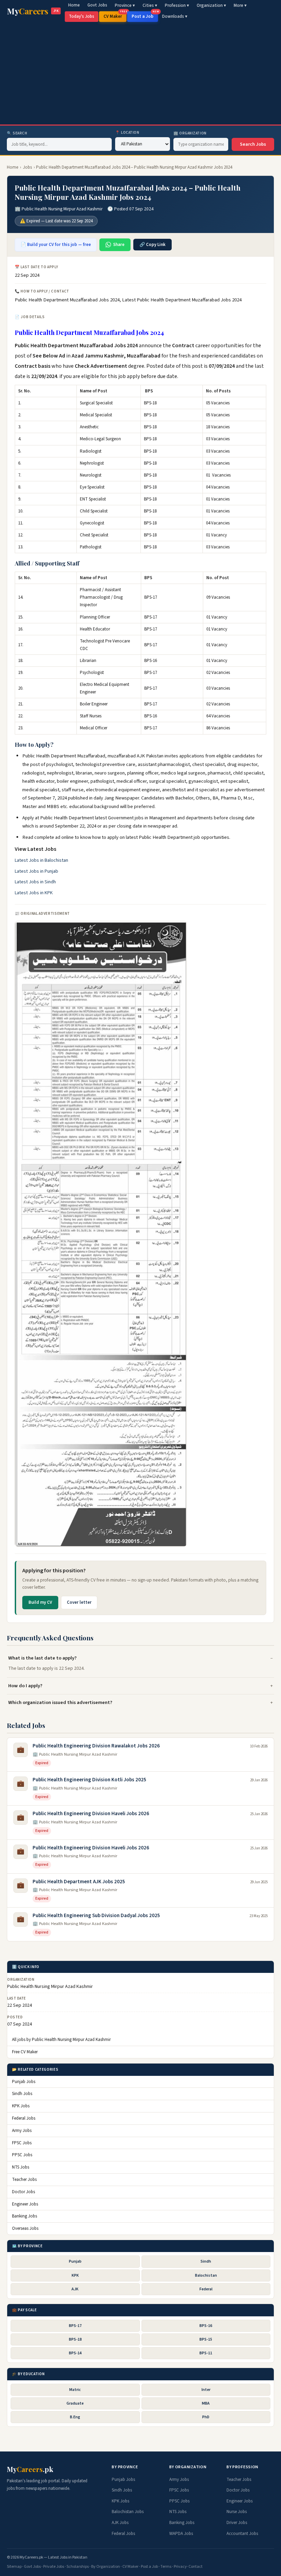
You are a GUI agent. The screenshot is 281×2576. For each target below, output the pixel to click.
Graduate (75, 2403)
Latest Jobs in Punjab (36, 871)
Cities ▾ (150, 5)
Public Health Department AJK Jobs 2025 (79, 1882)
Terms (166, 2567)
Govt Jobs (97, 5)
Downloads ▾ (175, 16)
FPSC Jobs (22, 2143)
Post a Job (145, 15)
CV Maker (115, 15)
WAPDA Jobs (181, 2534)
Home (74, 5)
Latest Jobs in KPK (34, 893)
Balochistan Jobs (128, 2512)
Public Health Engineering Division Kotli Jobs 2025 (89, 1780)
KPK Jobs (21, 2106)
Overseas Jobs (25, 2228)
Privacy (180, 2567)
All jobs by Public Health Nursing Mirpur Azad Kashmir (61, 2040)
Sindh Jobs (22, 2094)
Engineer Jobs (25, 2204)
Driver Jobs (237, 2523)
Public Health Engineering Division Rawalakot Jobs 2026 (96, 1746)
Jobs (27, 167)
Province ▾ (125, 5)
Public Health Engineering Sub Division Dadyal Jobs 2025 (96, 1916)
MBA (206, 2403)
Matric (75, 2390)
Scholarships (78, 2567)
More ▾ (240, 5)
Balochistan (206, 2275)
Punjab (75, 2261)
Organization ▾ (211, 5)
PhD (206, 2417)
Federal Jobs (24, 2118)
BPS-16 (206, 2326)
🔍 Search (17, 133)
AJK (75, 2289)
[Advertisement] (140, 73)
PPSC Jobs (22, 2155)
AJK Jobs (120, 2523)
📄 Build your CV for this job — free (56, 245)
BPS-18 (75, 2339)
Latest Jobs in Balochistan (41, 860)
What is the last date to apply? (42, 1658)
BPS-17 (75, 2326)
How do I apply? (25, 1686)
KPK (75, 2275)
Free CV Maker (25, 2052)
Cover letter (79, 1602)
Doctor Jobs (23, 2192)
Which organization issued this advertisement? (60, 1702)
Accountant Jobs (242, 2534)
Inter (206, 2390)
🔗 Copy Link (152, 245)
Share (119, 245)
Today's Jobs (82, 16)
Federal (206, 2289)
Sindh (206, 2261)
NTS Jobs (21, 2167)
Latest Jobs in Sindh (35, 882)
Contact (196, 2567)
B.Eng (75, 2417)
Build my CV (40, 1602)
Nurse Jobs (237, 2512)
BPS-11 (206, 2353)
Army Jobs (22, 2131)
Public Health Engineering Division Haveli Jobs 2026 (91, 1814)
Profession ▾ (177, 5)
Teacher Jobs (24, 2180)
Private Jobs (54, 2567)
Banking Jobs (25, 2216)
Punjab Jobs (24, 2082)
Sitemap (14, 2567)
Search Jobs (253, 144)
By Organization (106, 2567)
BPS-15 (206, 2339)
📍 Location (127, 133)
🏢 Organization (190, 133)
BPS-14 (75, 2353)
